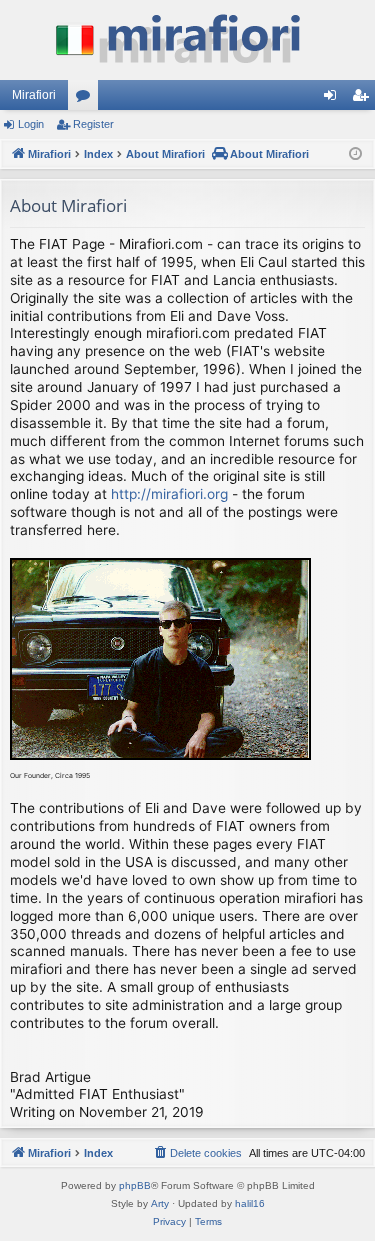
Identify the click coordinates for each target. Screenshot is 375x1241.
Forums (87, 99)
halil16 (250, 1203)
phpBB (135, 1185)
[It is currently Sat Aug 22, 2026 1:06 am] (355, 154)
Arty (160, 1203)
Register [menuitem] (364, 99)
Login (31, 124)
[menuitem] (197, 1153)
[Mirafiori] (187, 40)
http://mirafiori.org (169, 494)
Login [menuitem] (334, 99)
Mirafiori (34, 95)
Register (93, 124)
